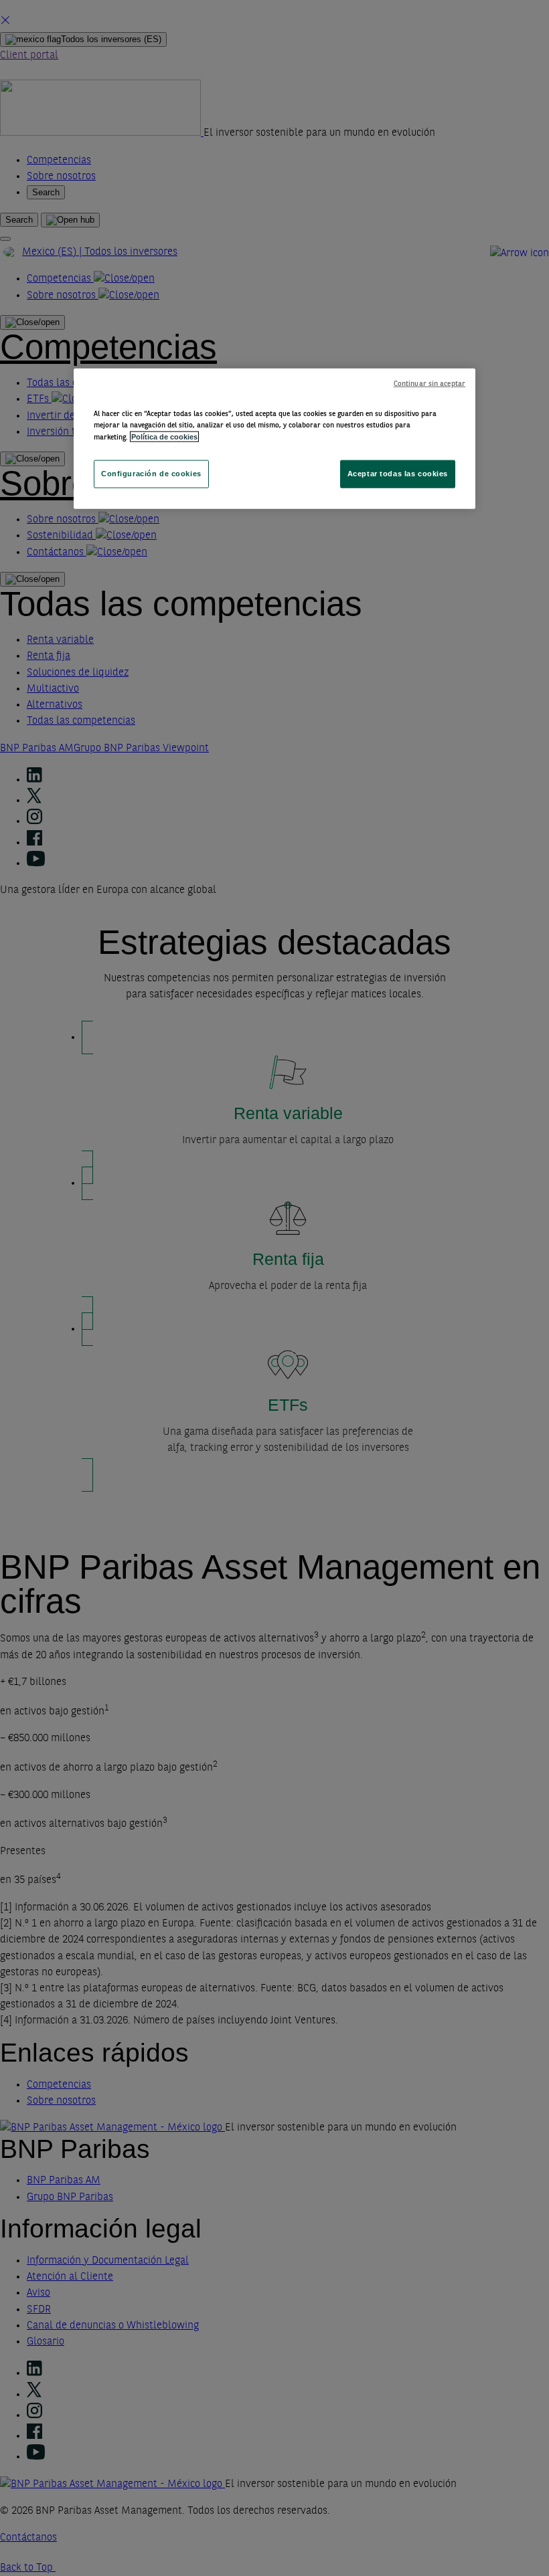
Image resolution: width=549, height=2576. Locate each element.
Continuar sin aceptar (429, 384)
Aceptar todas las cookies (398, 474)
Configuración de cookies (151, 474)
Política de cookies (164, 436)
